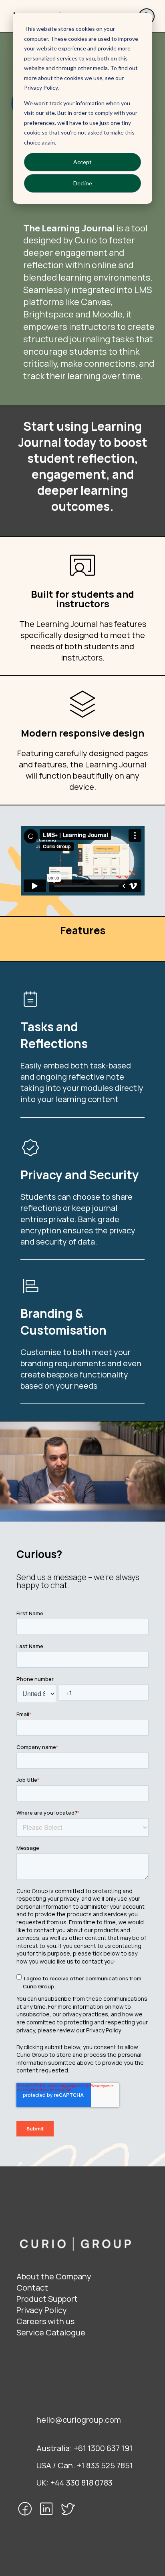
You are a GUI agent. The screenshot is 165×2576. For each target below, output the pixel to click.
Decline (83, 183)
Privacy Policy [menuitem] (42, 2310)
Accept (82, 162)
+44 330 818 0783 (81, 2483)
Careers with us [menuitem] (45, 2321)
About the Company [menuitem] (54, 2276)
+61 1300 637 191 (103, 2448)
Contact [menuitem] (32, 2288)
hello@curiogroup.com (79, 2420)
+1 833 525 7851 (105, 2465)
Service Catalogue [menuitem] (51, 2332)
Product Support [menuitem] (47, 2299)
